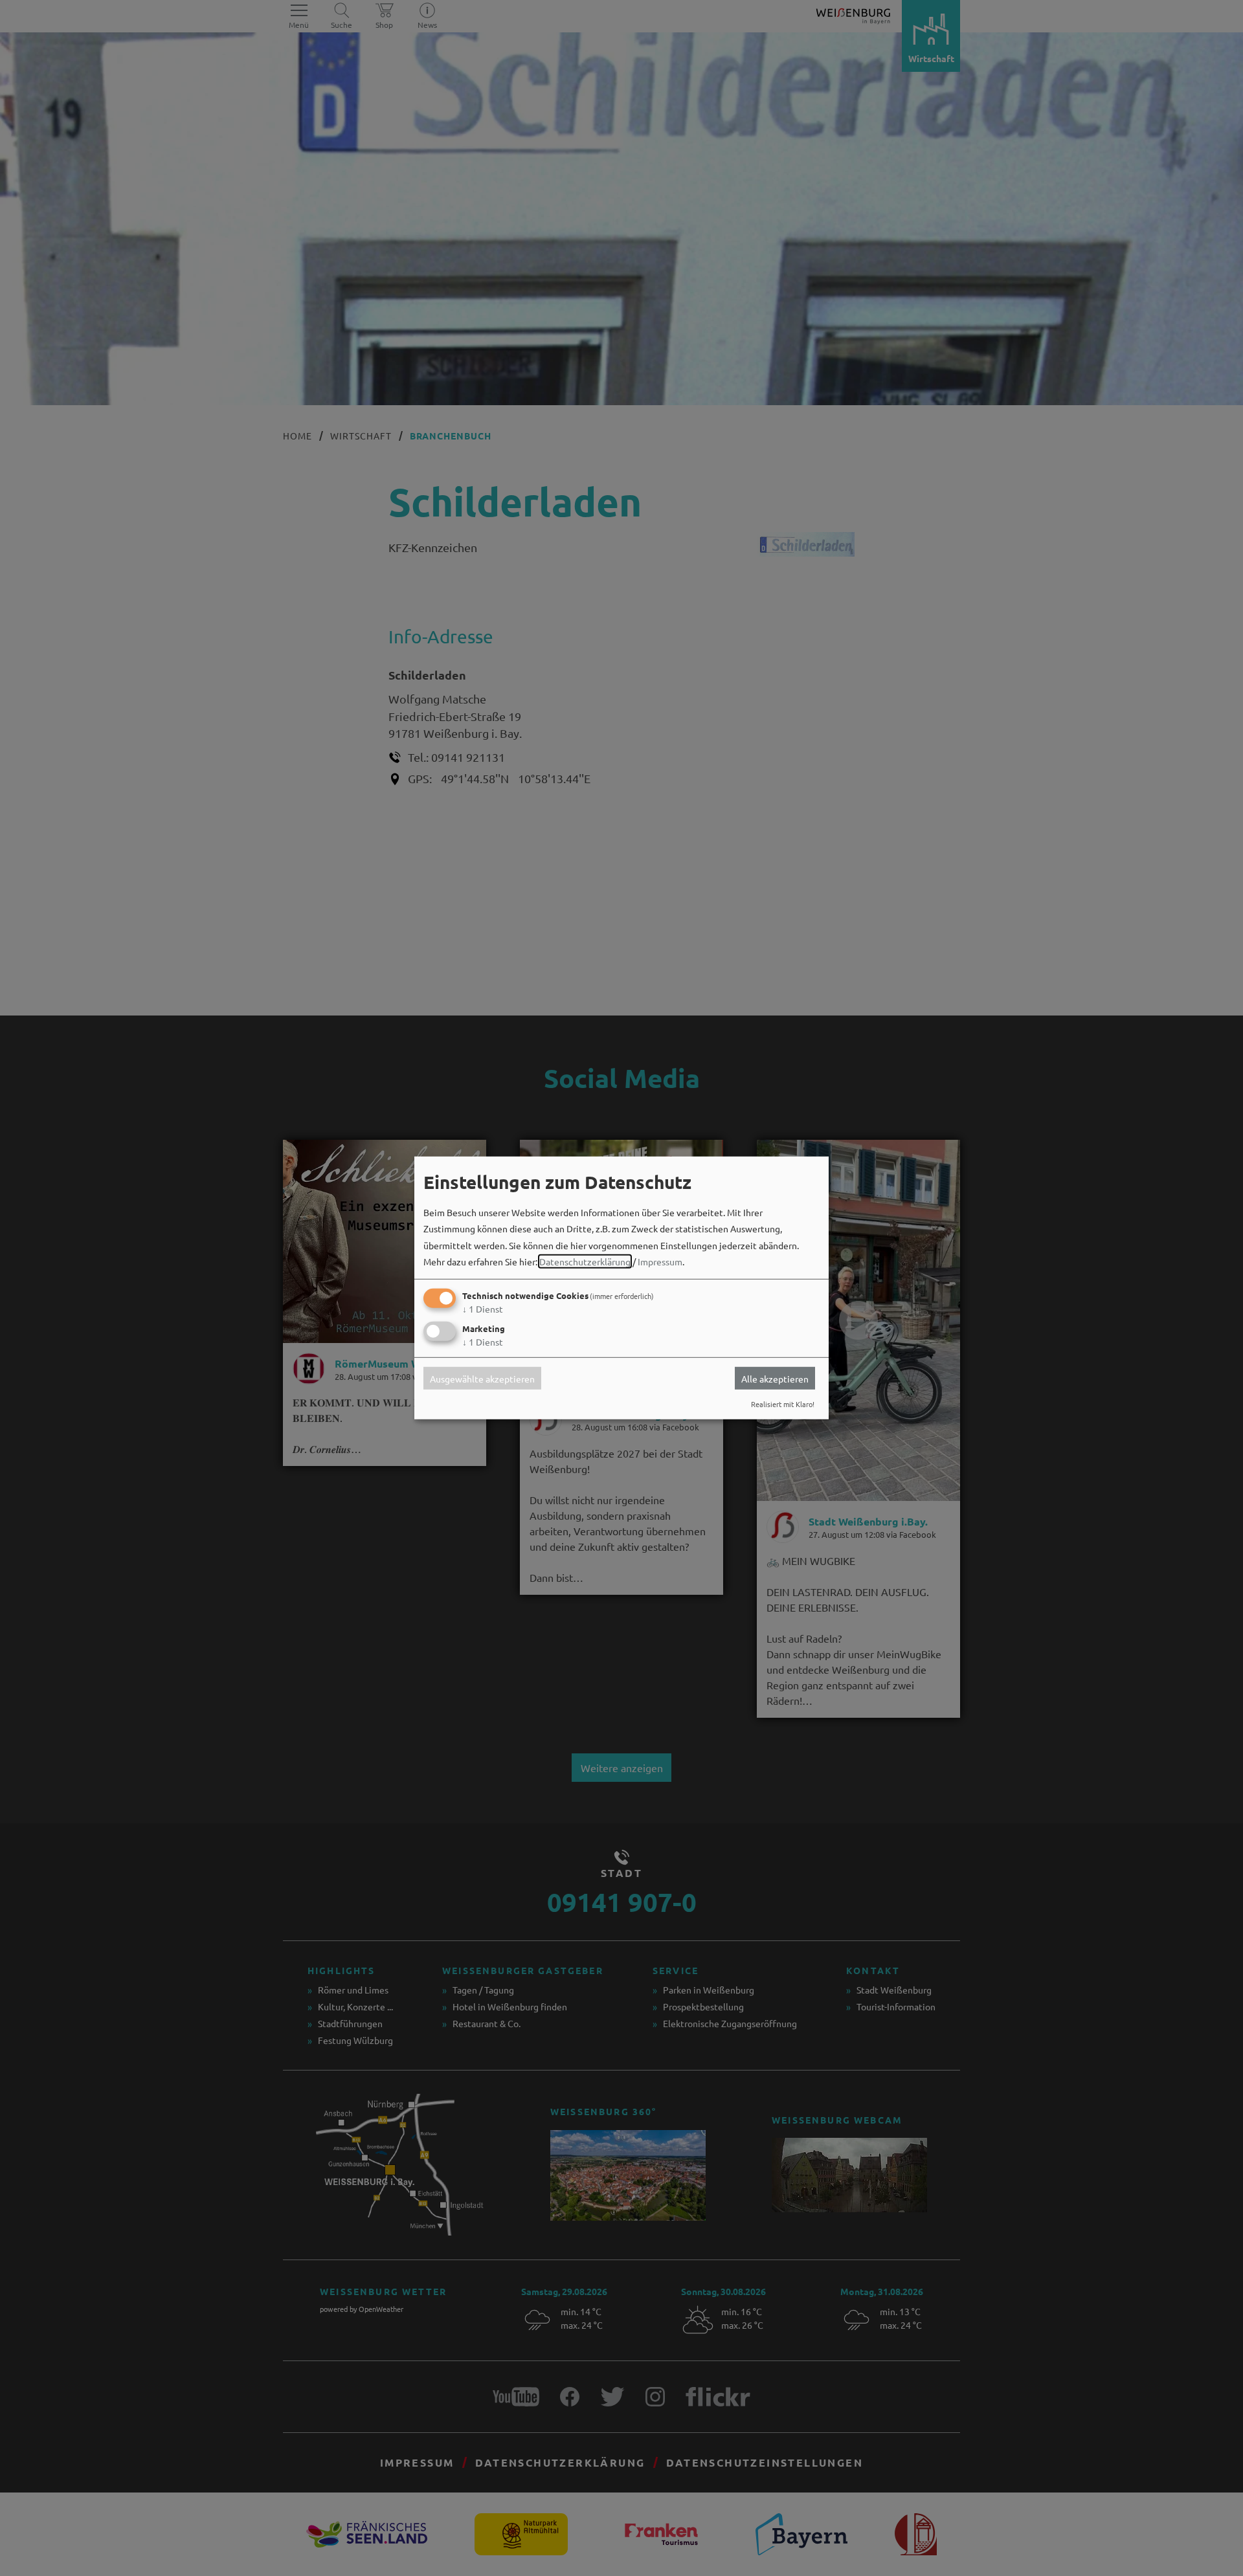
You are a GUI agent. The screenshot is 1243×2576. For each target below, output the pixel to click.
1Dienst (483, 1309)
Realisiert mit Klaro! (783, 1404)
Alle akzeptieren (775, 1378)
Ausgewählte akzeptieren (482, 1378)
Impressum (660, 1261)
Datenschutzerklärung (585, 1261)
